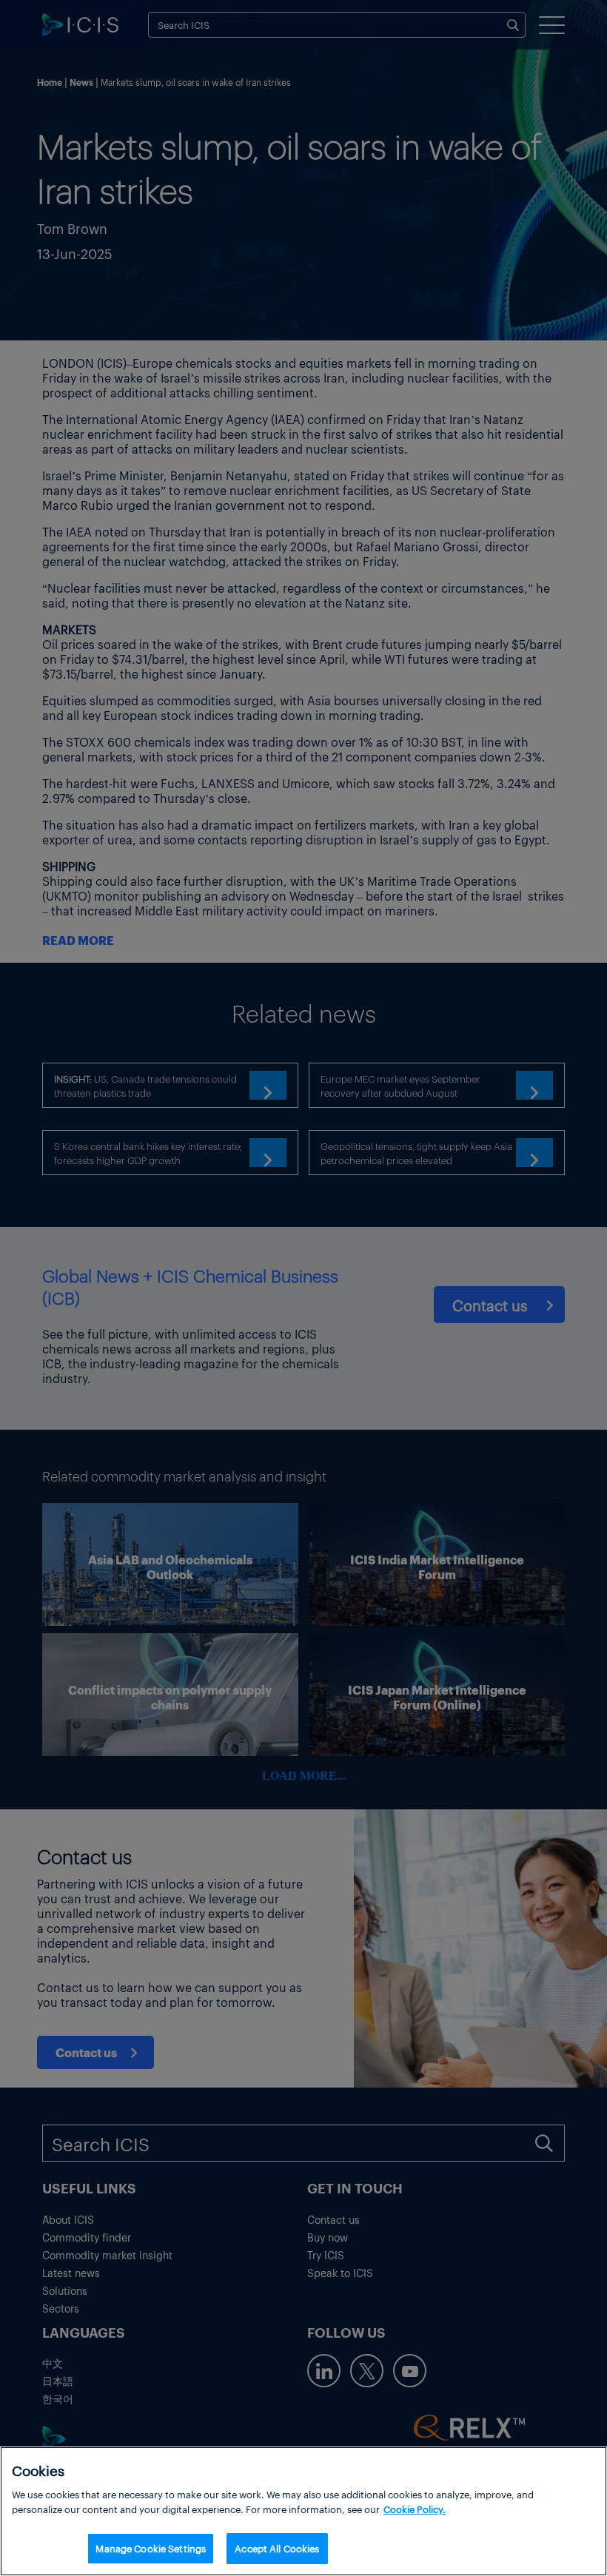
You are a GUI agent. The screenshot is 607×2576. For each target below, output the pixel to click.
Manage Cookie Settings (151, 2548)
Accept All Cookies (277, 2548)
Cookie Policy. (415, 2509)
